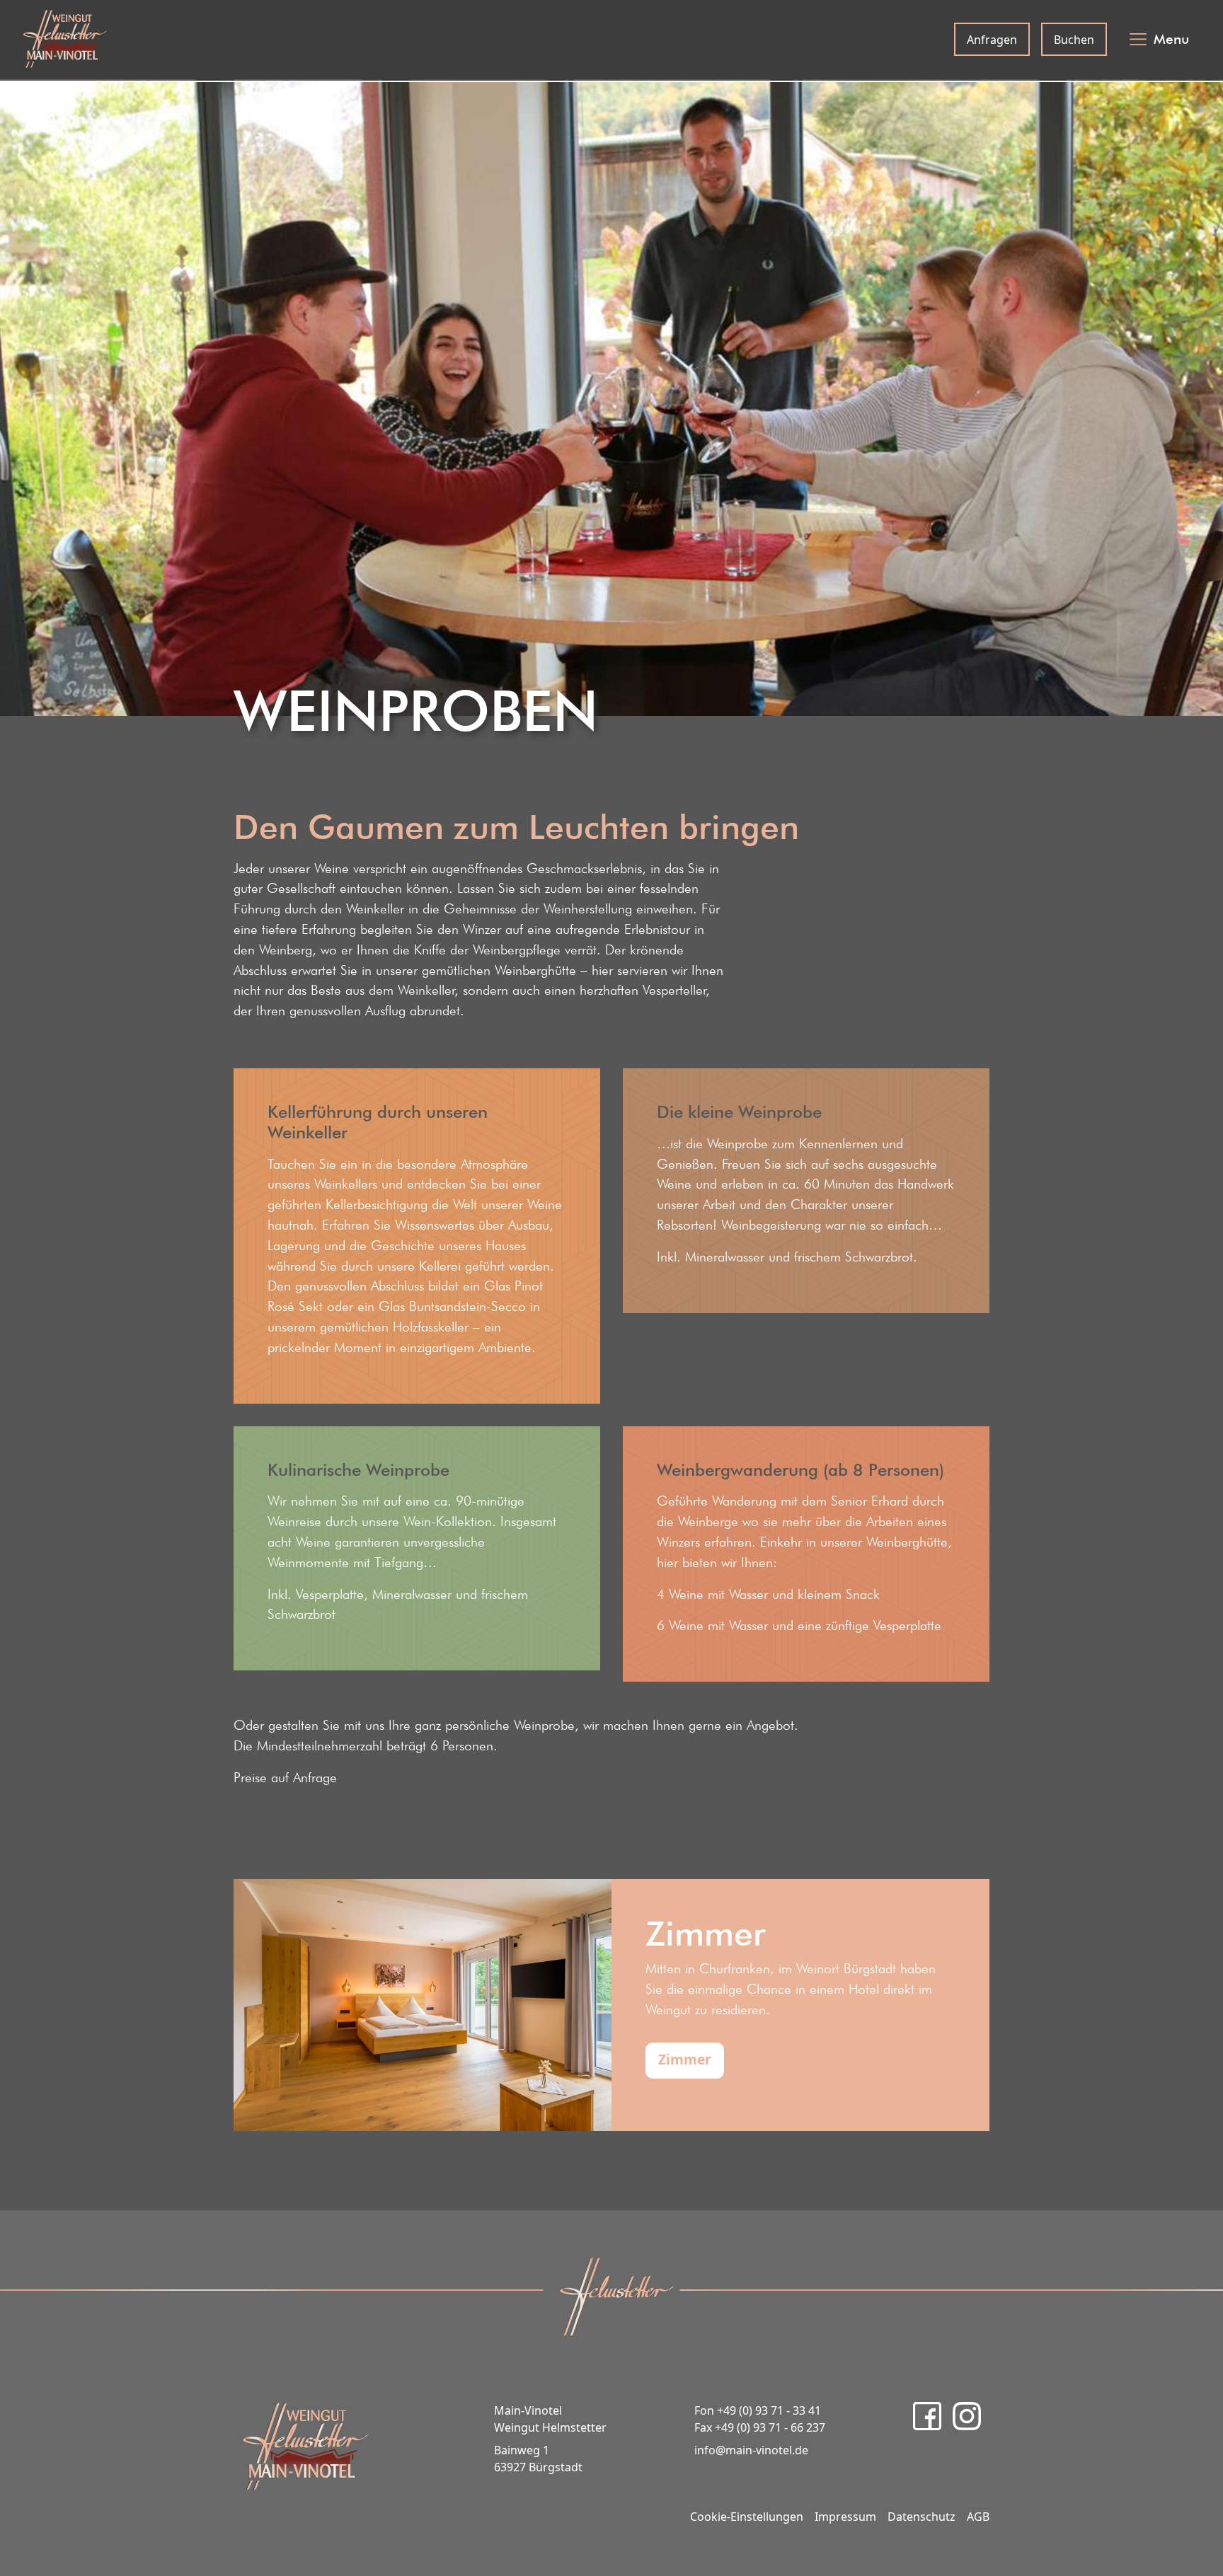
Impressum (845, 2517)
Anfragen (992, 40)
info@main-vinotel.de (751, 2450)
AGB (978, 2517)
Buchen (1074, 40)
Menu (1171, 39)
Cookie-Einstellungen (747, 2517)
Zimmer (685, 2059)
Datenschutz (921, 2517)
